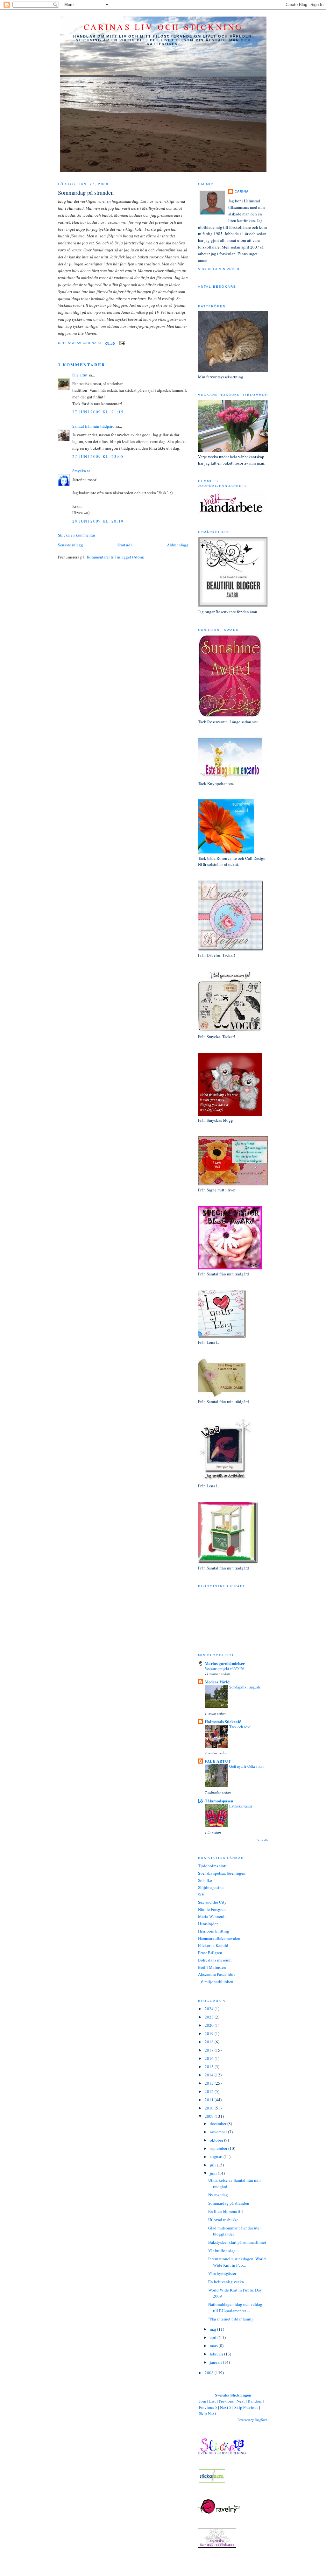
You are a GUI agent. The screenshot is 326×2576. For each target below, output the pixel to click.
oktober (217, 2140)
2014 (210, 2075)
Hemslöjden (208, 1924)
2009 (210, 2116)
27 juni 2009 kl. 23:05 (98, 456)
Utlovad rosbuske (223, 2220)
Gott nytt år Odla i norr (247, 1766)
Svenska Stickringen (233, 2395)
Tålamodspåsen (219, 1801)
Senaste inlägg (71, 545)
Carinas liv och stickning (163, 27)
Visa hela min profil (219, 269)
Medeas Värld (217, 1682)
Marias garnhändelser (225, 1663)
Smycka (79, 471)
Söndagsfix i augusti (245, 1687)
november (219, 2132)
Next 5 (226, 2407)
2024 (210, 2009)
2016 (210, 2058)
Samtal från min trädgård (93, 426)
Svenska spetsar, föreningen (222, 1873)
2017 (210, 2050)
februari (217, 2354)
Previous (226, 2401)
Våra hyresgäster (222, 2273)
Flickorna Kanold (213, 1945)
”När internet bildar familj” (231, 2319)
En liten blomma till (226, 2211)
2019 (210, 2033)
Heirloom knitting (214, 1931)
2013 (210, 2083)
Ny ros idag (218, 2195)
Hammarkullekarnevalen (219, 1938)
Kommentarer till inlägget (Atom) (115, 557)
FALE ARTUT (218, 1761)
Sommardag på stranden (86, 193)
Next (241, 2401)
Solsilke (205, 1880)
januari (216, 2362)
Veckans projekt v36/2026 (224, 1668)
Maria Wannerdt (212, 1916)
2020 (210, 2025)
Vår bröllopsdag (222, 2250)
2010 (210, 2108)
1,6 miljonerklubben (216, 1982)
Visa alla (263, 1840)
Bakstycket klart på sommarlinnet (237, 2242)
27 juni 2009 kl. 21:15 (98, 412)
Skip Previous (246, 2407)
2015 (210, 2067)
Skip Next (208, 2413)
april (214, 2337)
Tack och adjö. (240, 1727)
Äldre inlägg (178, 545)
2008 (210, 2373)
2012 (210, 2091)
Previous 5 (208, 2407)
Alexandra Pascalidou (217, 1974)
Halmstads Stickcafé (223, 1721)
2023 (210, 2017)
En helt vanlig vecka (226, 2282)
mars (214, 2346)
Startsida (125, 545)
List (213, 2401)
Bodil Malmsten (212, 1967)
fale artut (80, 375)
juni (214, 2173)
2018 (210, 2042)
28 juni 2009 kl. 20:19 (98, 521)
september (219, 2148)
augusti (217, 2157)
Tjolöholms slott (212, 1866)
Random (255, 2401)
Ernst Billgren (210, 1953)
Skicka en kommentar (77, 535)
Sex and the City (212, 1902)
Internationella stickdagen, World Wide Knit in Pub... (237, 2262)
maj (213, 2329)
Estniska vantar (241, 1806)
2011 (210, 2100)
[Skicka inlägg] (121, 343)
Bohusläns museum (215, 1960)
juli (213, 2165)
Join (203, 2401)
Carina (242, 191)
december (219, 2123)
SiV (201, 1895)
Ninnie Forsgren (212, 1909)
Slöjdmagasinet (211, 1887)
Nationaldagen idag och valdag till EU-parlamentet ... (235, 2307)
